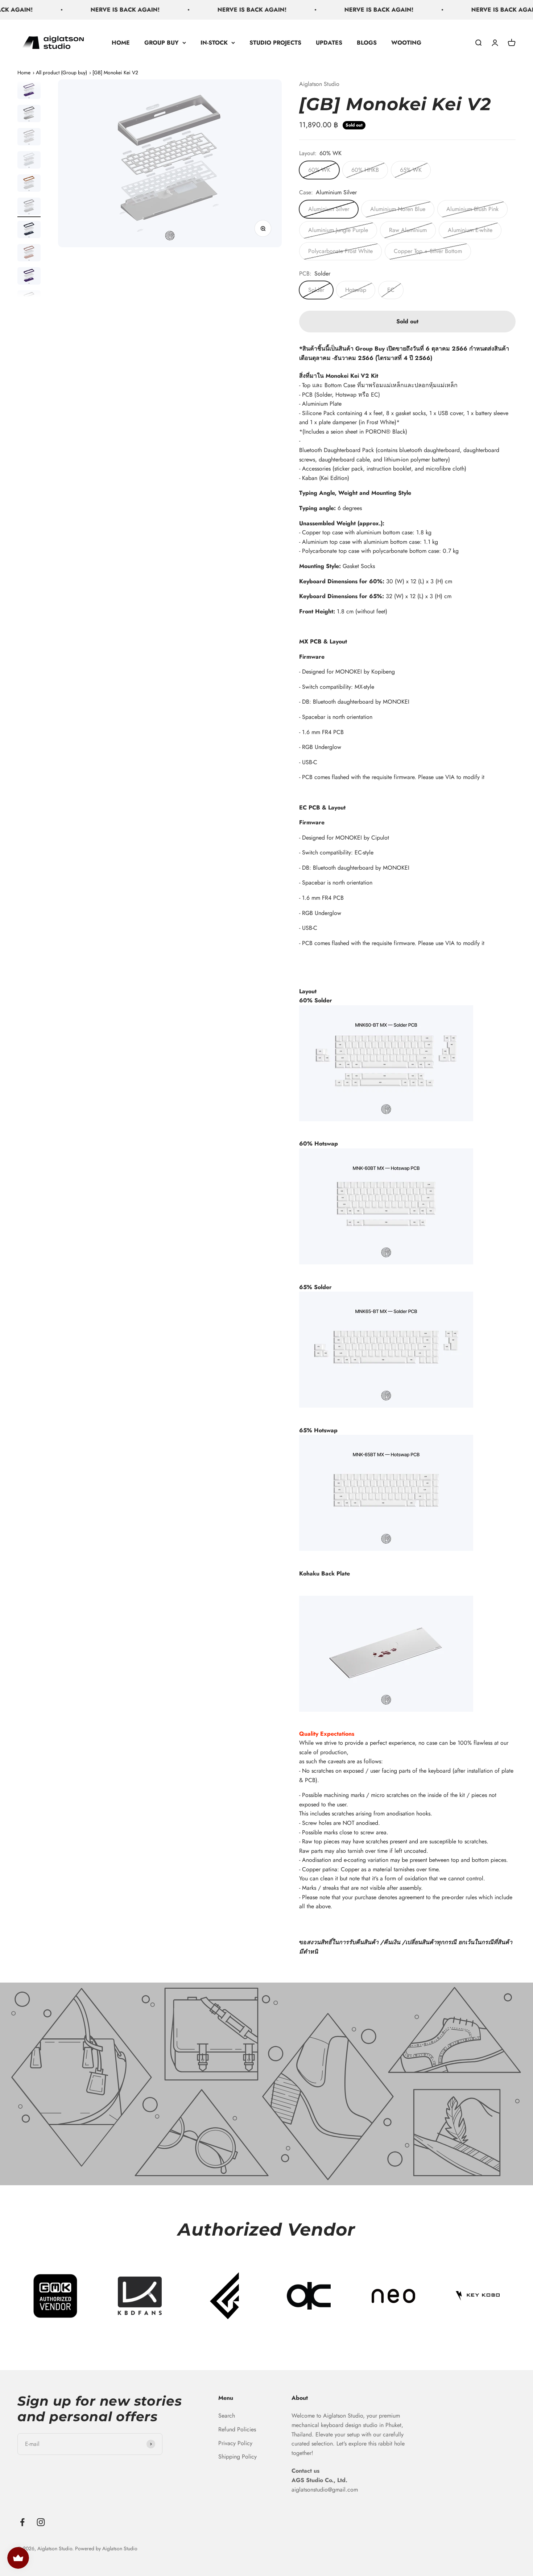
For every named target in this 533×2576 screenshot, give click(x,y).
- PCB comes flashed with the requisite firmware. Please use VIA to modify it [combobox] (392, 943)
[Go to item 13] (29, 207)
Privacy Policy (235, 2443)
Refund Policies (237, 2429)
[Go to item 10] (29, 138)
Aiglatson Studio (319, 84)
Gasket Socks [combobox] (376, 611)
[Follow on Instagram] (41, 2522)
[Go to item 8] (29, 91)
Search (227, 2416)
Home (24, 73)
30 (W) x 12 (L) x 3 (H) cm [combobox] (376, 619)
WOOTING (406, 42)
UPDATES (329, 42)
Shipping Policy (237, 2457)
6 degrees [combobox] (379, 582)
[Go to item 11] (29, 161)
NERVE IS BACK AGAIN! (80, 10)
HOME (121, 42)
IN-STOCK (214, 42)
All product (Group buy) (61, 73)
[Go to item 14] (29, 231)
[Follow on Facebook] (22, 2522)
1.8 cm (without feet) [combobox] (343, 611)
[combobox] (407, 575)
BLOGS (367, 42)
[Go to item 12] (29, 184)
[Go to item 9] (29, 115)
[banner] (407, 590)
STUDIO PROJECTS (275, 42)
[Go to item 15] (29, 254)
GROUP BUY (162, 42)
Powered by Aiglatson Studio (106, 2548)
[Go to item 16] (29, 277)
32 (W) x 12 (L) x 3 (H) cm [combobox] (375, 626)
